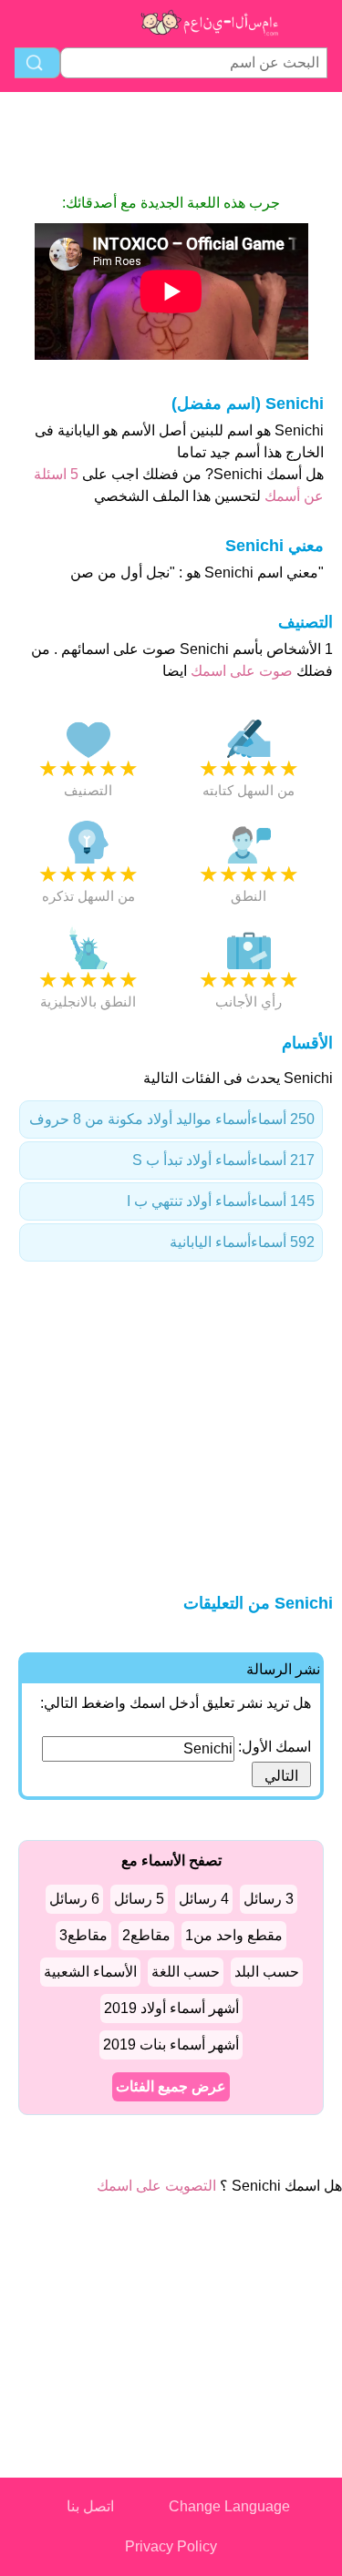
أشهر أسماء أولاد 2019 (171, 2008)
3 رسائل (269, 1899)
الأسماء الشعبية (90, 1972)
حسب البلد (267, 1972)
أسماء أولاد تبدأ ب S (223, 1160)
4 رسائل (204, 1899)
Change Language (229, 2506)
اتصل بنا (90, 2506)
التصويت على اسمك (156, 2186)
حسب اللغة (186, 1972)
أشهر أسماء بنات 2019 (171, 2044)
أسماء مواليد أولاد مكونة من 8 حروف (172, 1119)
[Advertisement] (171, 142)
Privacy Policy (171, 2546)
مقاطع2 (146, 1935)
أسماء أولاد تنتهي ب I (221, 1201)
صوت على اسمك (240, 671)
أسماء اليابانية (242, 1242)
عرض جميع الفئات (171, 2086)
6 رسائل (74, 1899)
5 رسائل (139, 1899)
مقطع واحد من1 (234, 1935)
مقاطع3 (83, 1935)
